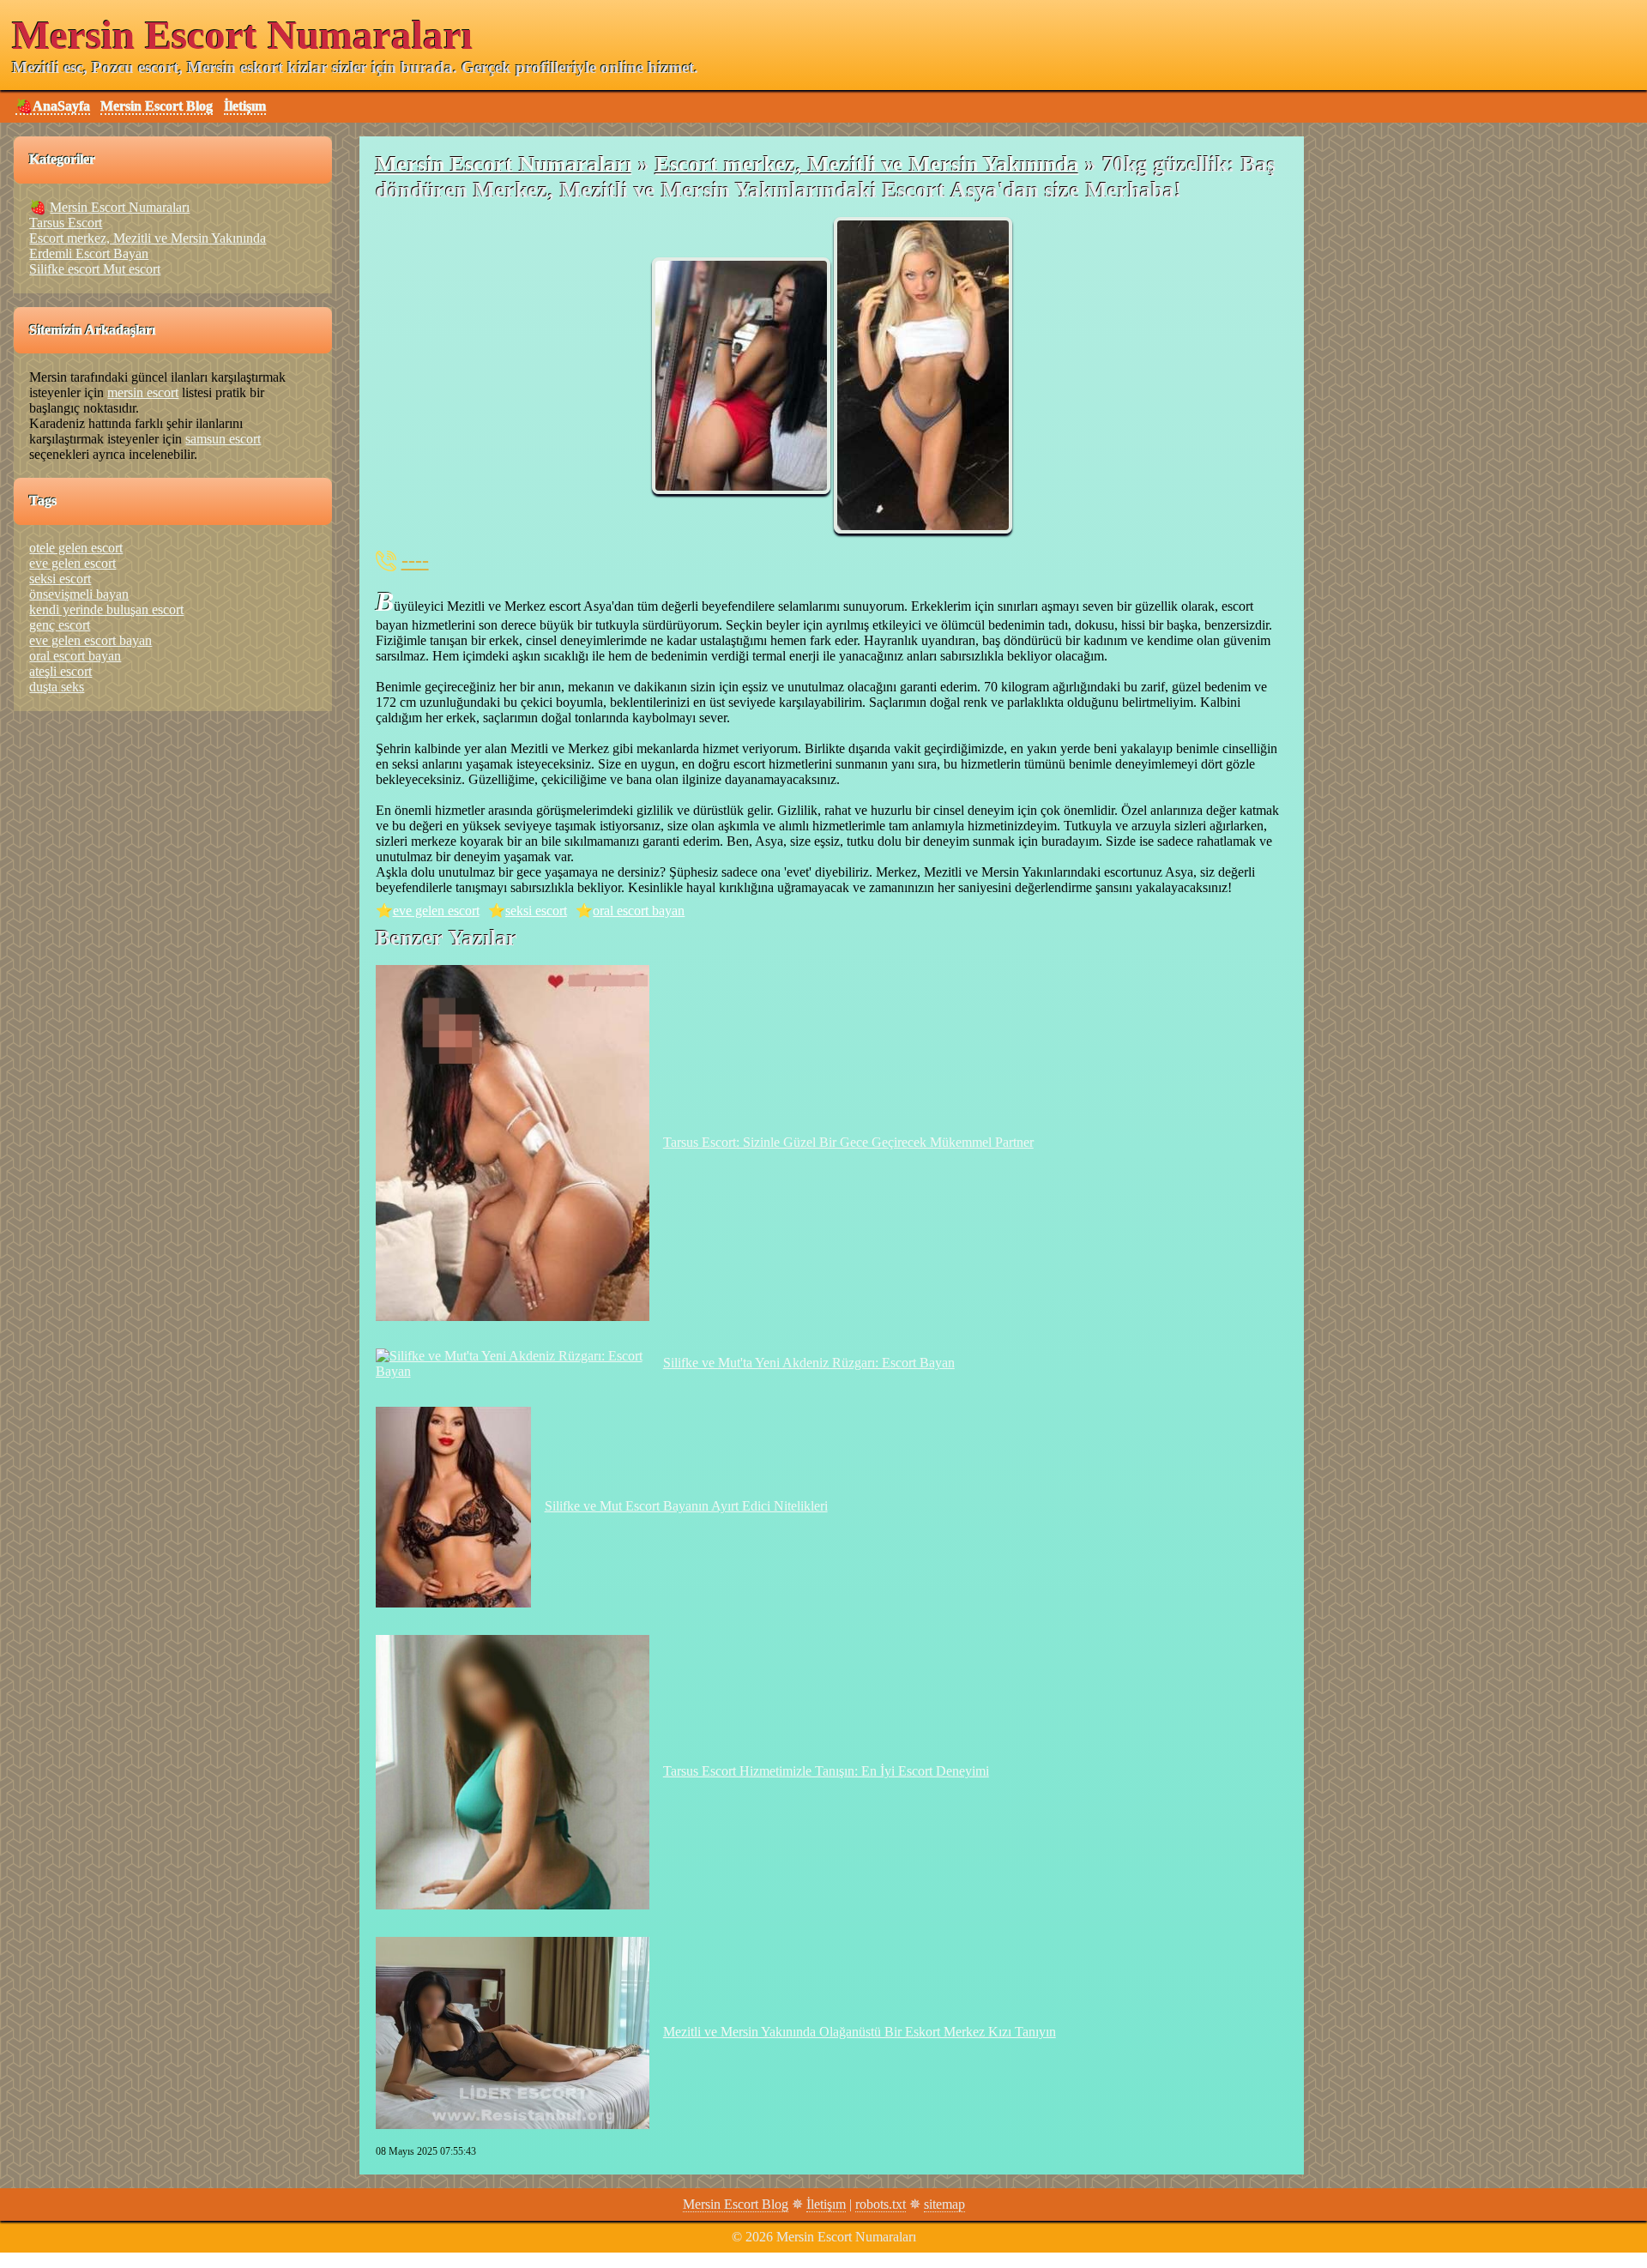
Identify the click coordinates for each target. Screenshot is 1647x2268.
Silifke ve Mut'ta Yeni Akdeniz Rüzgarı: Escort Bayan (809, 1363)
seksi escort (536, 911)
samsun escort (223, 439)
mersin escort (143, 392)
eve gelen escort (436, 911)
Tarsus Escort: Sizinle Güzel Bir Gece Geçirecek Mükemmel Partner (848, 1142)
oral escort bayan (639, 911)
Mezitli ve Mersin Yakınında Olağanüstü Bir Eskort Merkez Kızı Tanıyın (860, 2032)
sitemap (944, 2204)
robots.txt (881, 2204)
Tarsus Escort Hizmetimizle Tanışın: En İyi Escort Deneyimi (826, 1771)
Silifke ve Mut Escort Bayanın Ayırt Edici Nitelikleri (686, 1506)
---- (415, 560)
